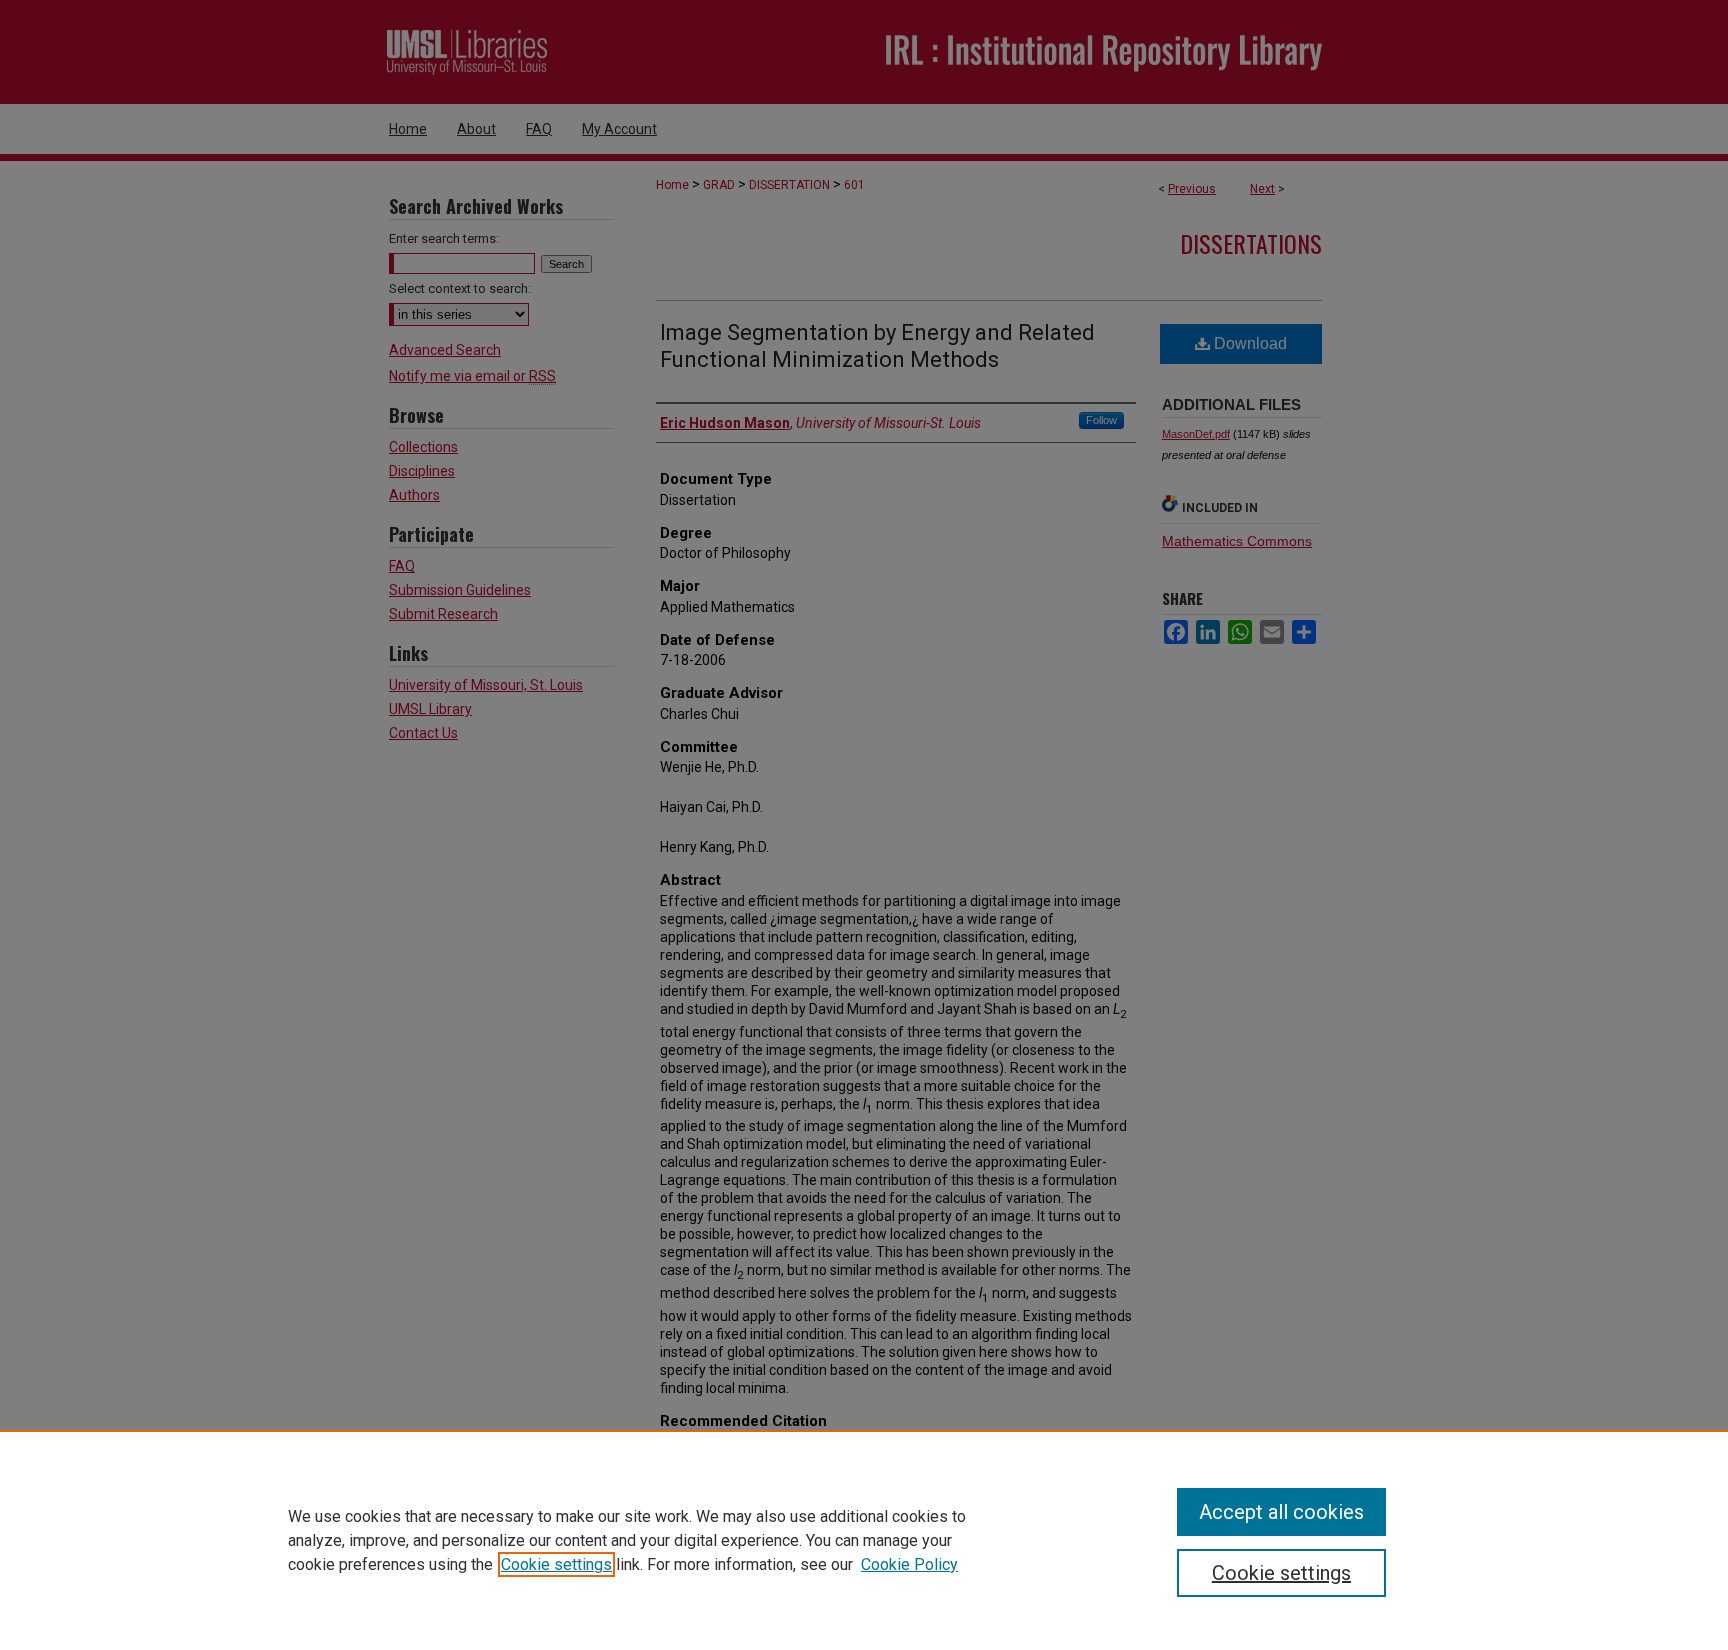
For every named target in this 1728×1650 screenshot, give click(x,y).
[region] (864, 1540)
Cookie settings (556, 1564)
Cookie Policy (909, 1564)
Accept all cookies (1281, 1512)
